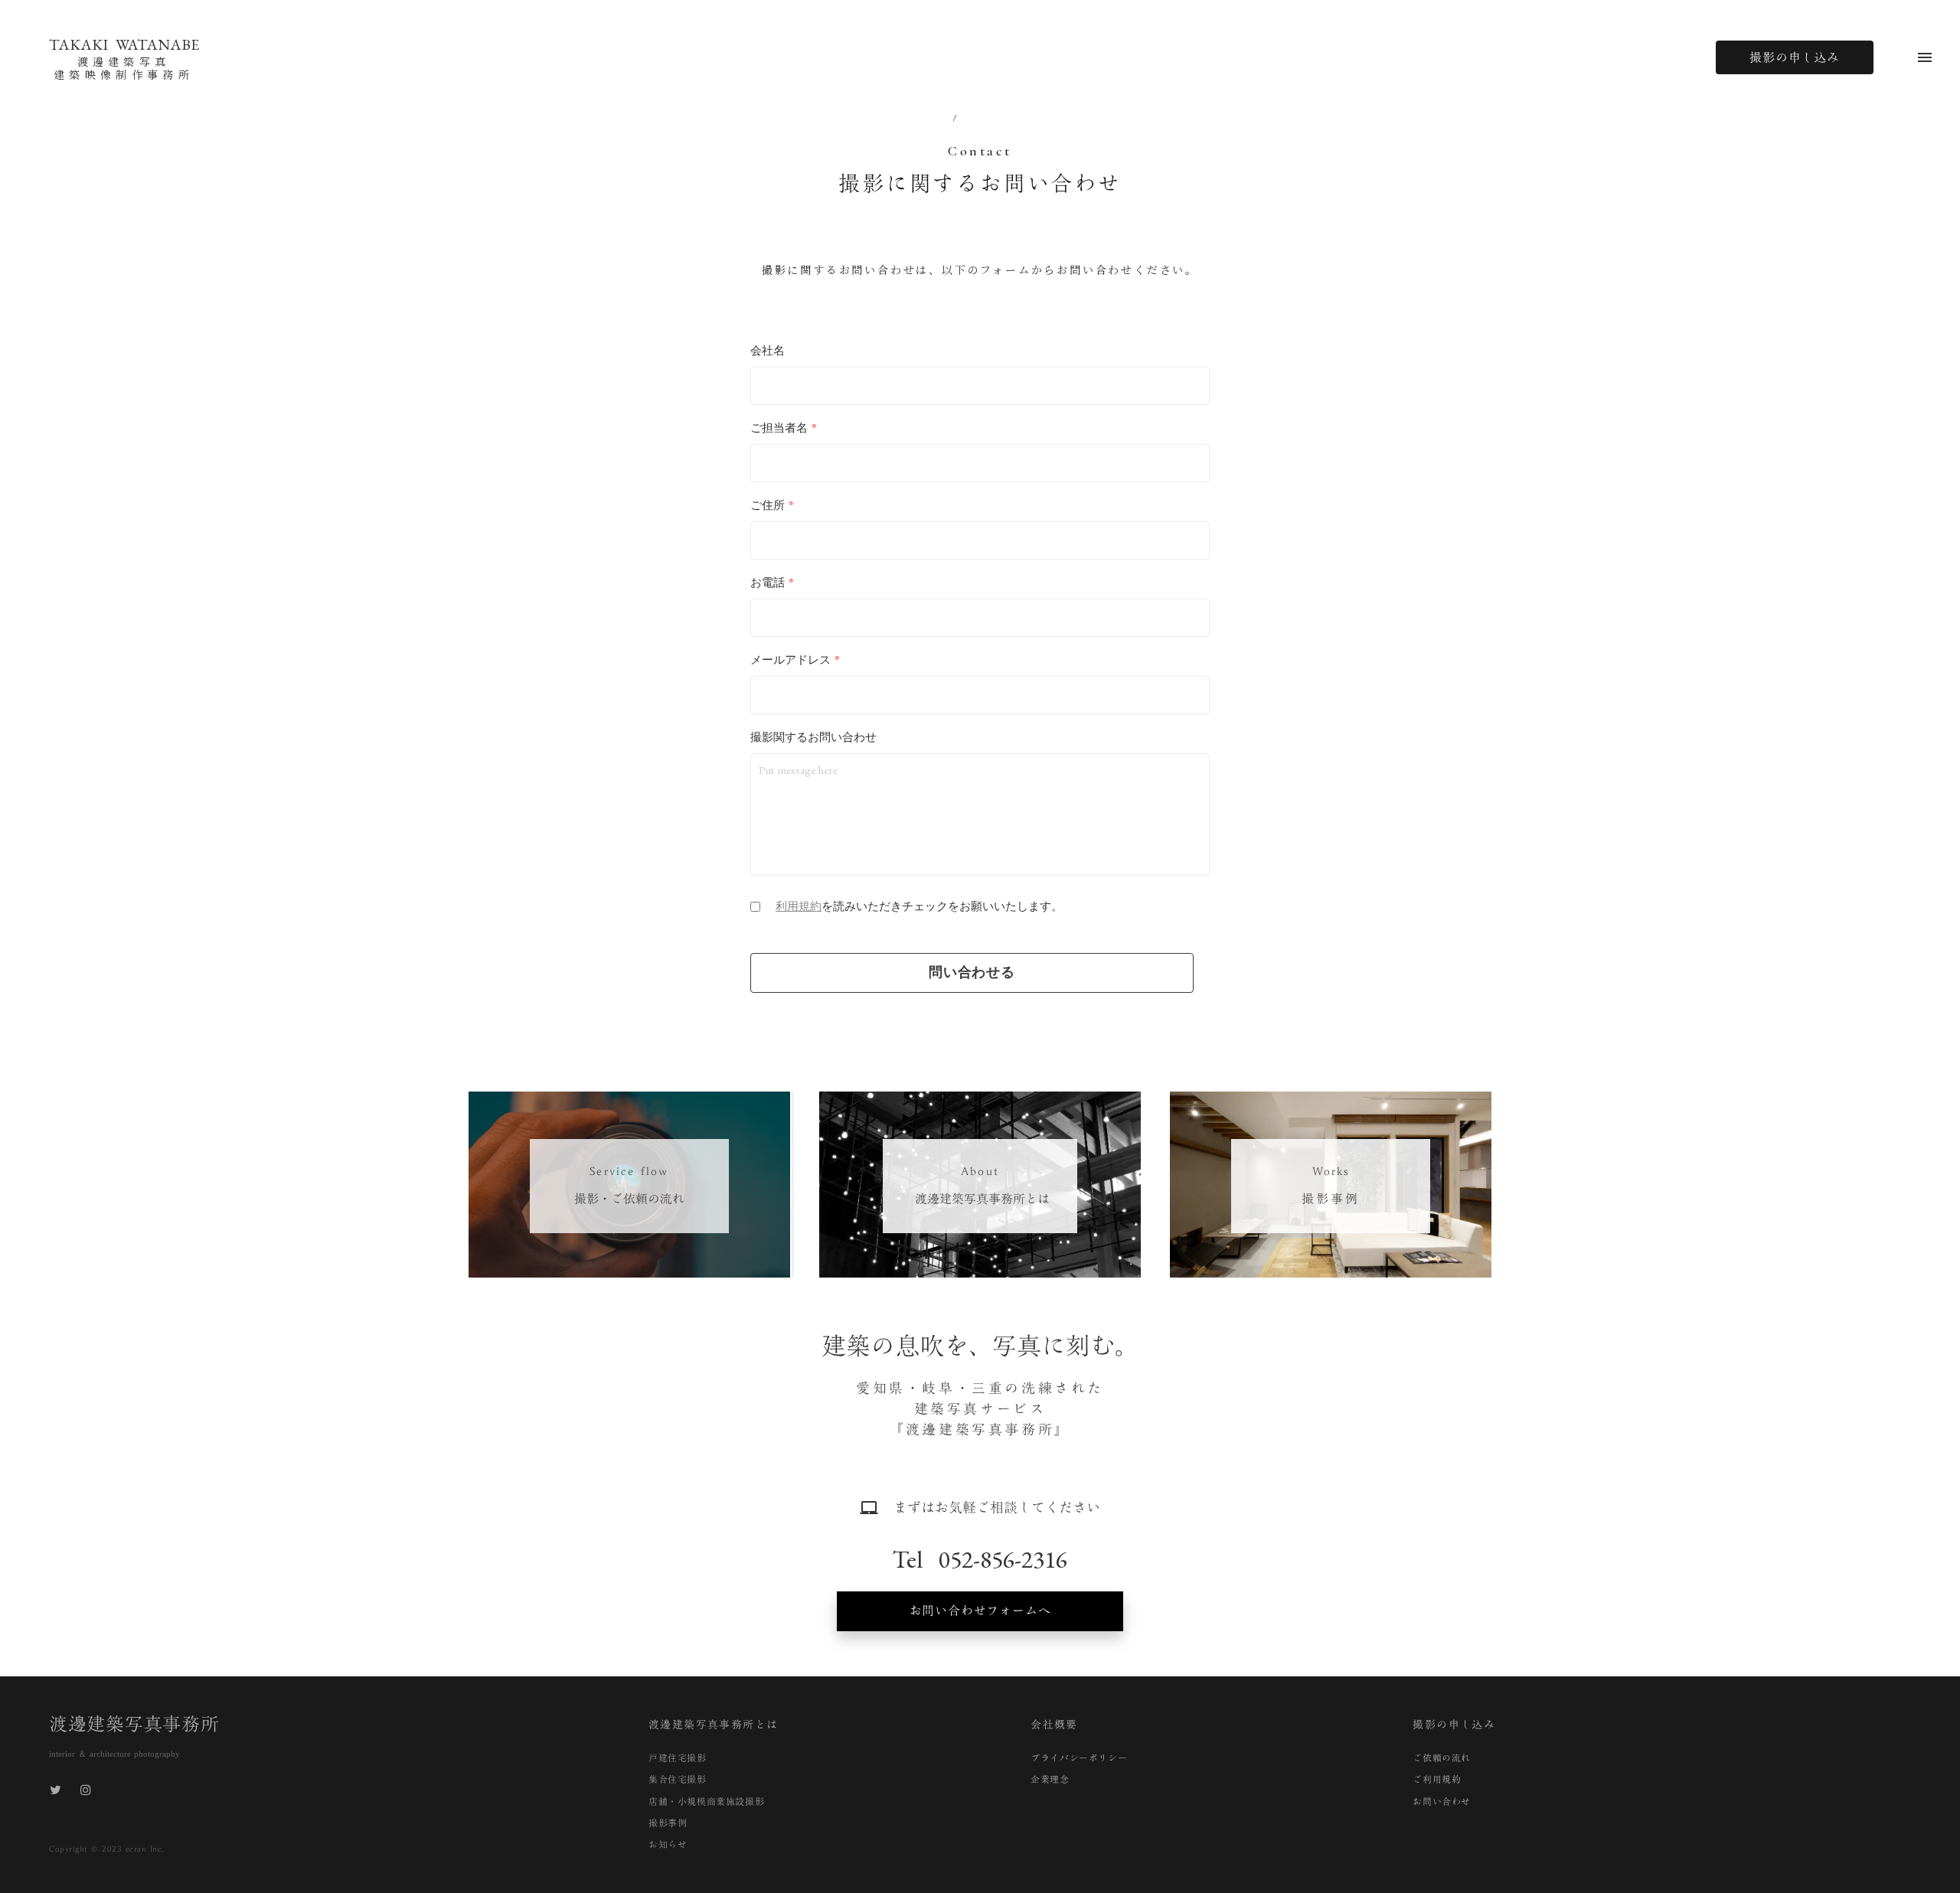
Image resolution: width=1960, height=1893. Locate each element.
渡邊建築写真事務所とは (713, 1725)
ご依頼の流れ (1442, 1758)
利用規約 (799, 906)
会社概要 (1054, 1725)
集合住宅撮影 (678, 1779)
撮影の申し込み (1795, 57)
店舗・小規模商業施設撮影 (706, 1801)
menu (1925, 57)
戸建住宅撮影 (678, 1758)
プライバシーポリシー (1079, 1758)
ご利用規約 (1437, 1779)
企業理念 (1050, 1779)
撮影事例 (668, 1823)
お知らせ (668, 1844)
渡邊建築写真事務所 (134, 1724)
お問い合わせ (1442, 1801)
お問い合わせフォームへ (980, 1611)
